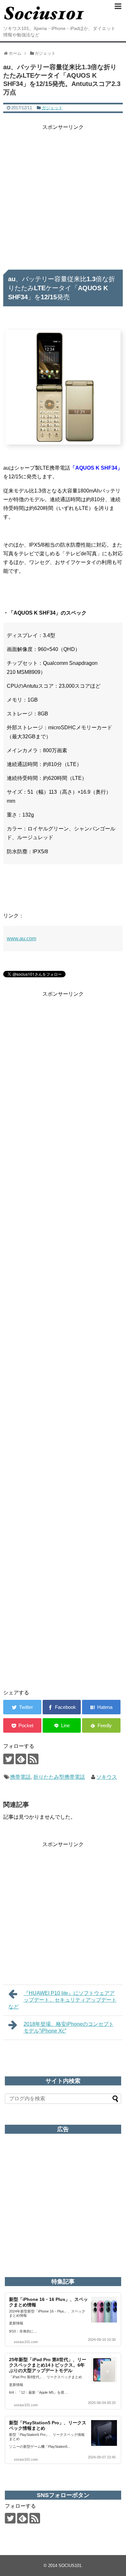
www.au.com (21, 938)
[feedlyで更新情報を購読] (21, 1759)
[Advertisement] (63, 195)
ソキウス (107, 1777)
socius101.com (26, 2342)
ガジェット (52, 108)
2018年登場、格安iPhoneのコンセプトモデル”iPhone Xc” (69, 2027)
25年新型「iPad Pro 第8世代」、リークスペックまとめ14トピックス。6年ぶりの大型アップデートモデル (48, 2365)
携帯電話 (20, 1777)
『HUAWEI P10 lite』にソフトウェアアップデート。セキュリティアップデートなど (63, 2000)
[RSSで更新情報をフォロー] (33, 1759)
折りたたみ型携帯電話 (59, 1777)
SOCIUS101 (70, 2566)
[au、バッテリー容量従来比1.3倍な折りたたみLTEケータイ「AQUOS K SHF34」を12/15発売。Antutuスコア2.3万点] (101, 1707)
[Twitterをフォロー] (9, 1759)
